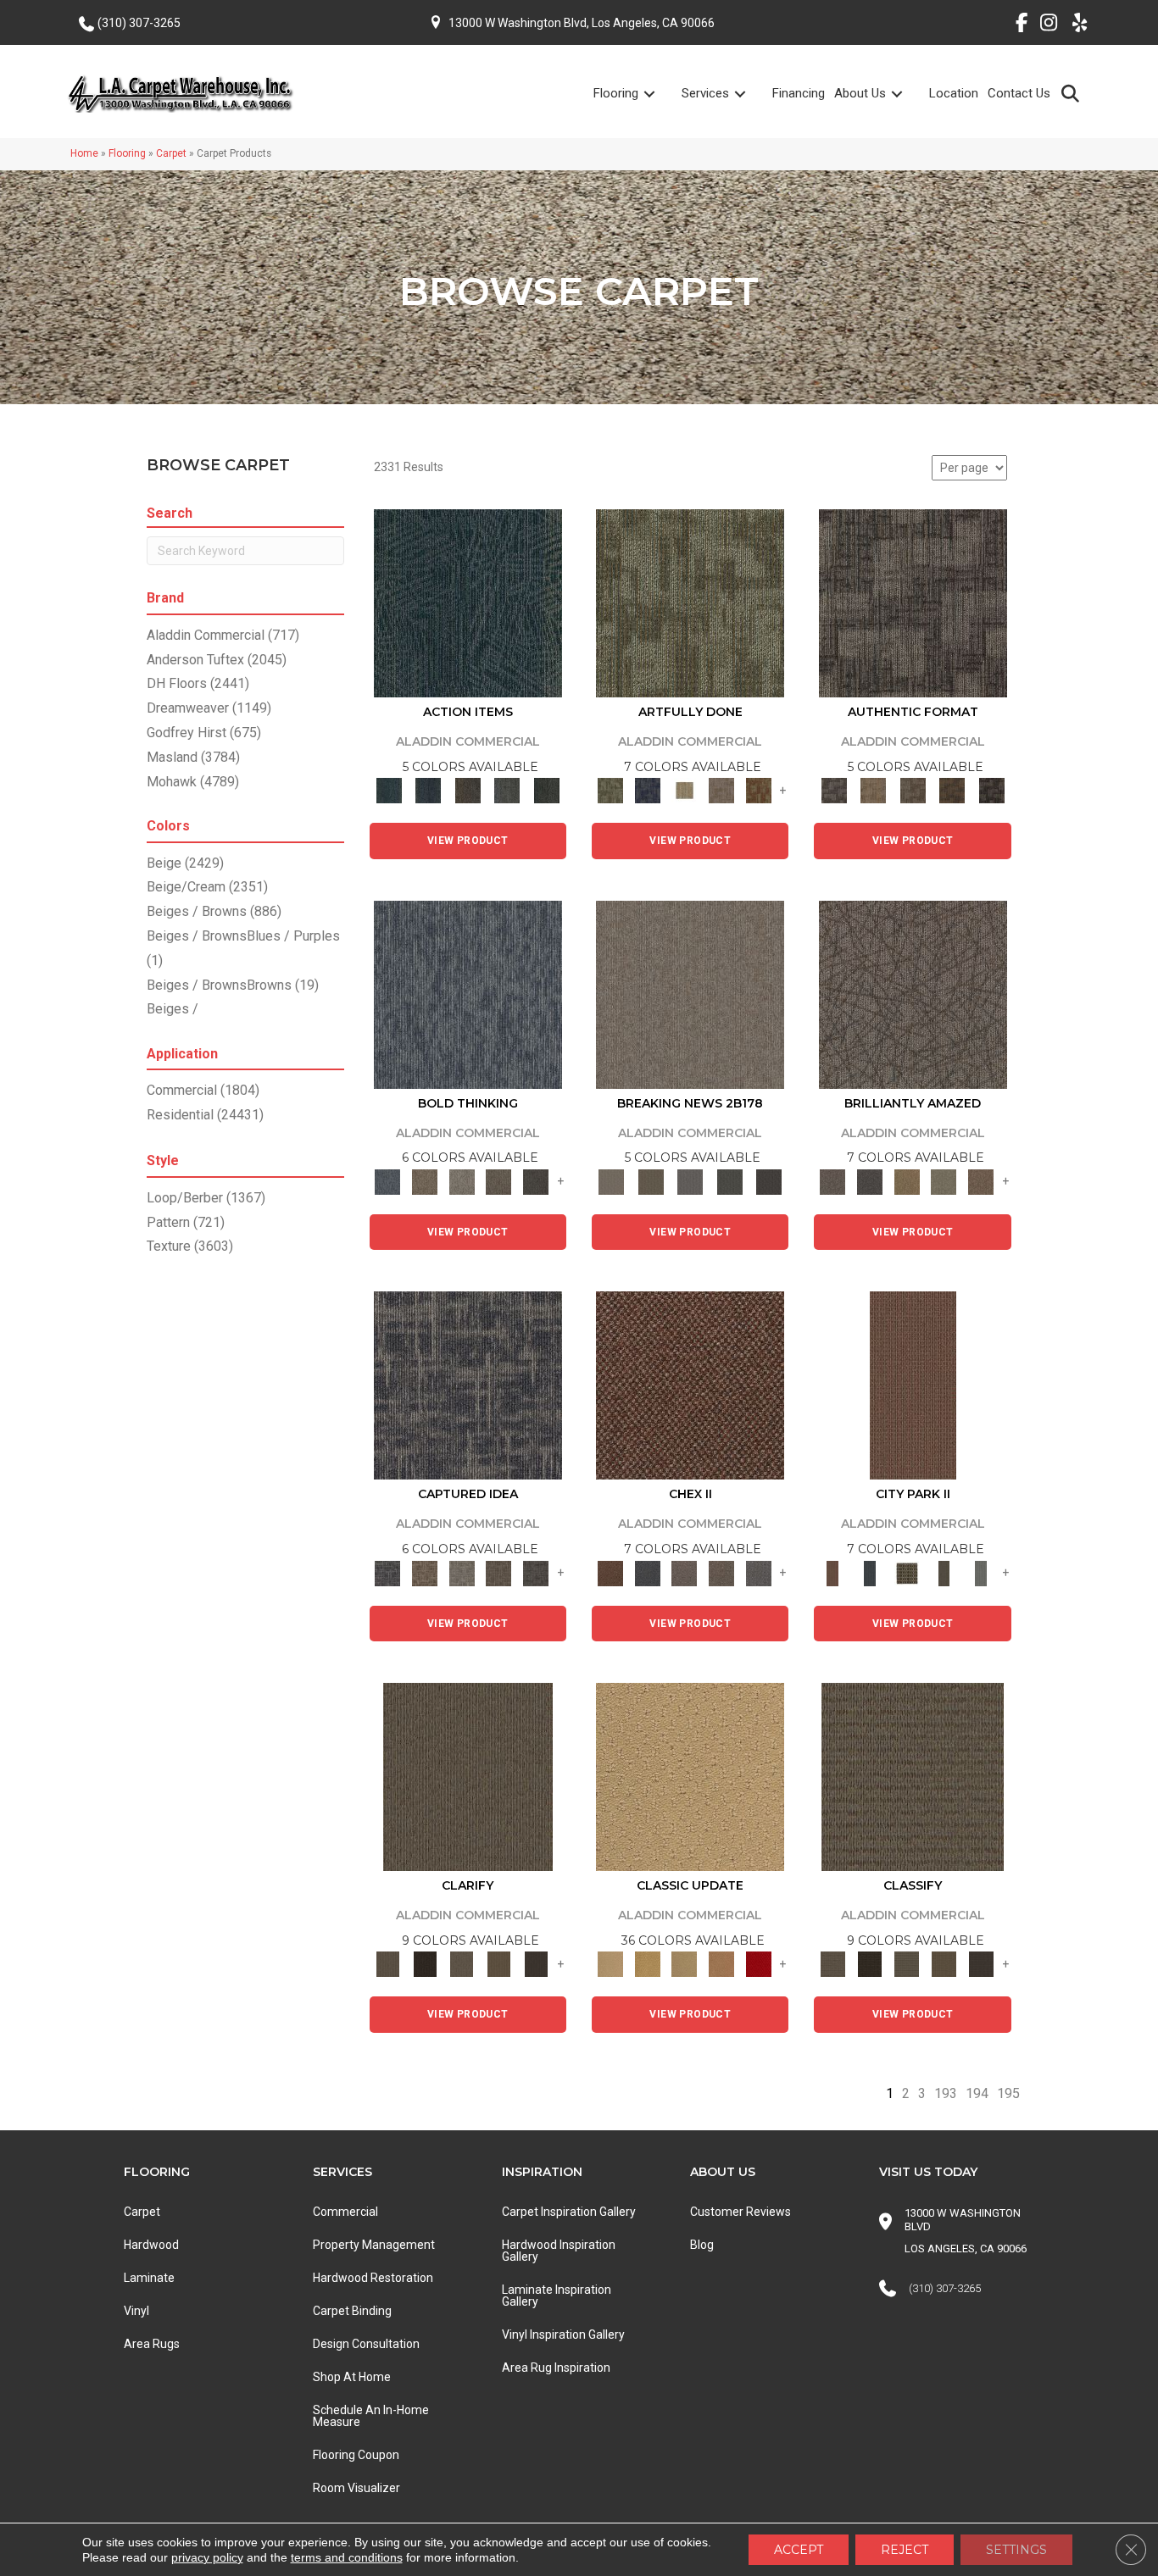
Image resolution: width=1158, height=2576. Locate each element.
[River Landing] (648, 1572)
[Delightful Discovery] (690, 603)
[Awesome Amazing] (721, 790)
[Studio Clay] (721, 1964)
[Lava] (462, 1181)
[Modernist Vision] (684, 790)
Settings (1016, 2550)
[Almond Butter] (684, 1964)
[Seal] (536, 1181)
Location (954, 93)
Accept (799, 2550)
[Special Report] (650, 1181)
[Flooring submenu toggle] (660, 94)
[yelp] (1074, 25)
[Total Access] (769, 1181)
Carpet (171, 153)
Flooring (616, 93)
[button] (1074, 93)
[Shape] (468, 994)
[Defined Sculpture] (873, 790)
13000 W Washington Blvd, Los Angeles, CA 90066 (582, 23)
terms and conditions (347, 2557)
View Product (468, 841)
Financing (799, 93)
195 (1008, 2093)
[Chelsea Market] (690, 1385)
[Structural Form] (991, 790)
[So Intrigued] (913, 994)
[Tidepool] (468, 603)
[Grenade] (425, 1181)
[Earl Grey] (507, 790)
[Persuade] (499, 1964)
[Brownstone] (468, 790)
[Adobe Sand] (690, 1776)
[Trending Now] (690, 994)
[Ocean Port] (428, 790)
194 (977, 2093)
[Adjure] (536, 1964)
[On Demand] (729, 1181)
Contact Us (1019, 93)
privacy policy (207, 2557)
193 (946, 2093)
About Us (860, 93)
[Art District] (684, 1572)
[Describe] (462, 1964)
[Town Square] (759, 1572)
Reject (905, 2550)
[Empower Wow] (944, 1181)
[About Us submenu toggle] (907, 94)
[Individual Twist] (913, 790)
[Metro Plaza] (721, 1572)
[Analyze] (425, 1964)
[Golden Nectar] (648, 1964)
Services (705, 93)
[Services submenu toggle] (750, 94)
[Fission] (499, 1181)
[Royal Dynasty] (759, 1964)
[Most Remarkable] (648, 790)
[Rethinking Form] (952, 790)
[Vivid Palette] (759, 790)
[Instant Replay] (690, 1181)
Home (84, 153)
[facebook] (1015, 25)
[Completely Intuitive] (907, 1181)
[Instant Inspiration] (981, 1181)
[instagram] (1045, 25)
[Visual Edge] (913, 603)
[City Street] (546, 790)
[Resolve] (468, 1776)
